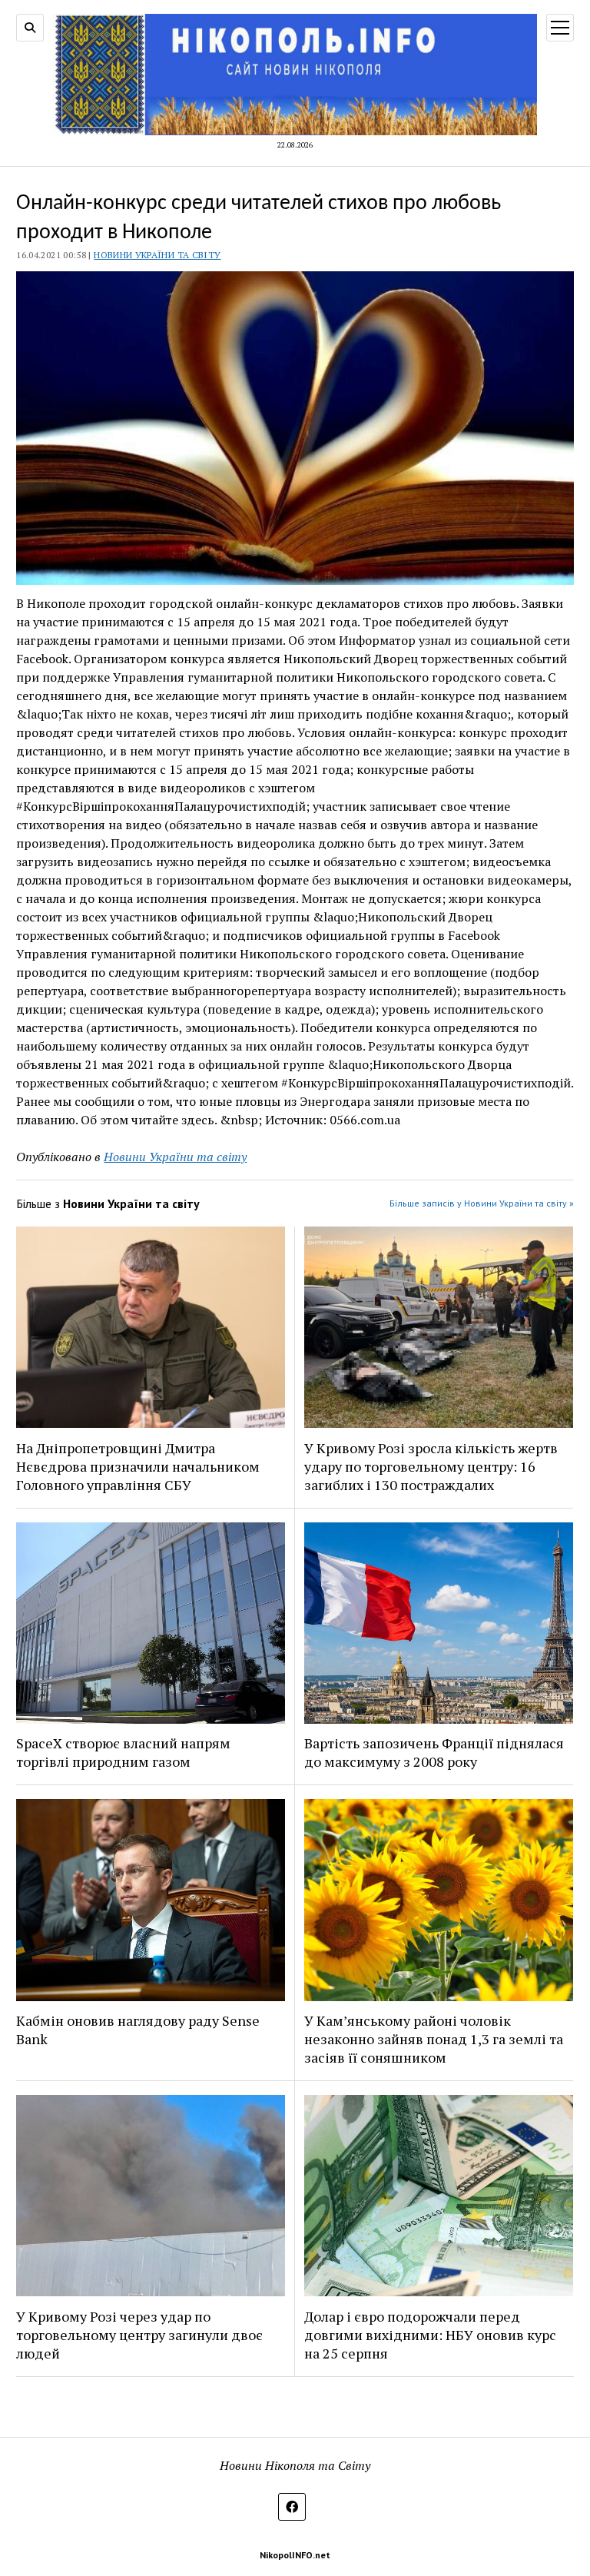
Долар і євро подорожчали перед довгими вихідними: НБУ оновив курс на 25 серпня (430, 2335)
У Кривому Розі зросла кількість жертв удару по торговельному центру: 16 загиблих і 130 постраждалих (431, 1466)
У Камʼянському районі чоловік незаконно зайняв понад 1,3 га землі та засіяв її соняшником (434, 2039)
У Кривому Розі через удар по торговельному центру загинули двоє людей (139, 2335)
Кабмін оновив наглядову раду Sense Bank (138, 2030)
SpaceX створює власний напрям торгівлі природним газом (123, 1752)
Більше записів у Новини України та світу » (482, 1203)
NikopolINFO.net (295, 2555)
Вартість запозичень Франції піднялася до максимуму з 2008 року (434, 1752)
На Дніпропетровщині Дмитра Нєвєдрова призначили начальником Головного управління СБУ (138, 1466)
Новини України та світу (157, 255)
